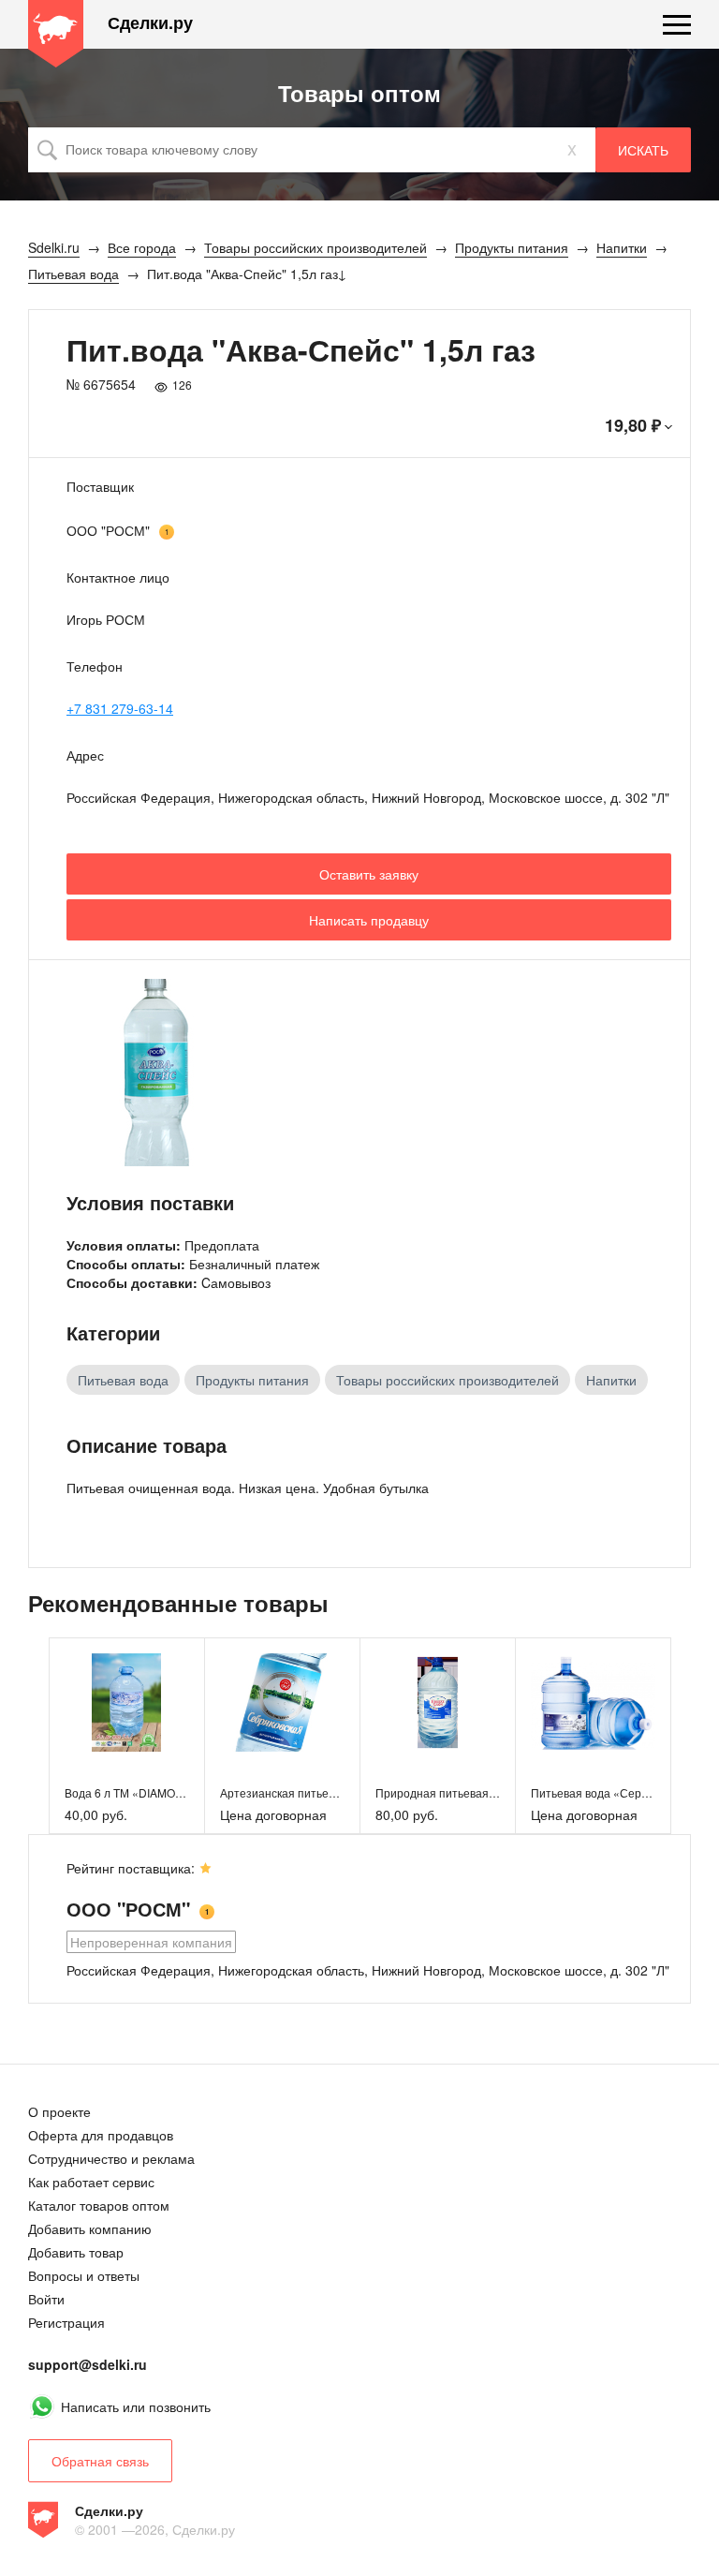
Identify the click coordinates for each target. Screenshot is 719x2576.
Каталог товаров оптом (99, 2205)
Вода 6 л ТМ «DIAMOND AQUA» (149, 1792)
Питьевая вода (123, 1380)
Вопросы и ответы (84, 2275)
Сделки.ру (150, 23)
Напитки (611, 1380)
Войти (46, 2299)
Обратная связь (100, 2461)
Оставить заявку (369, 874)
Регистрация (66, 2322)
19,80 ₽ (633, 425)
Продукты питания (252, 1380)
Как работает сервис (91, 2182)
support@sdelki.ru (88, 2364)
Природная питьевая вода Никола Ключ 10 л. (496, 1792)
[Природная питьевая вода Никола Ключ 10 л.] (438, 1703)
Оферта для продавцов (101, 2135)
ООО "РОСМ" (108, 530)
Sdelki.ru (56, 34)
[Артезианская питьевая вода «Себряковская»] (282, 1703)
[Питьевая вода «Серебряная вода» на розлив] (593, 1703)
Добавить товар (76, 2252)
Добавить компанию (90, 2228)
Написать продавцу (369, 920)
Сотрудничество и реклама (111, 2158)
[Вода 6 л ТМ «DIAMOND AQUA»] (127, 1703)
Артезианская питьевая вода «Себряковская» (343, 1792)
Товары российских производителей (448, 1380)
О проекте (59, 2111)
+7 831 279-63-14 (120, 708)
